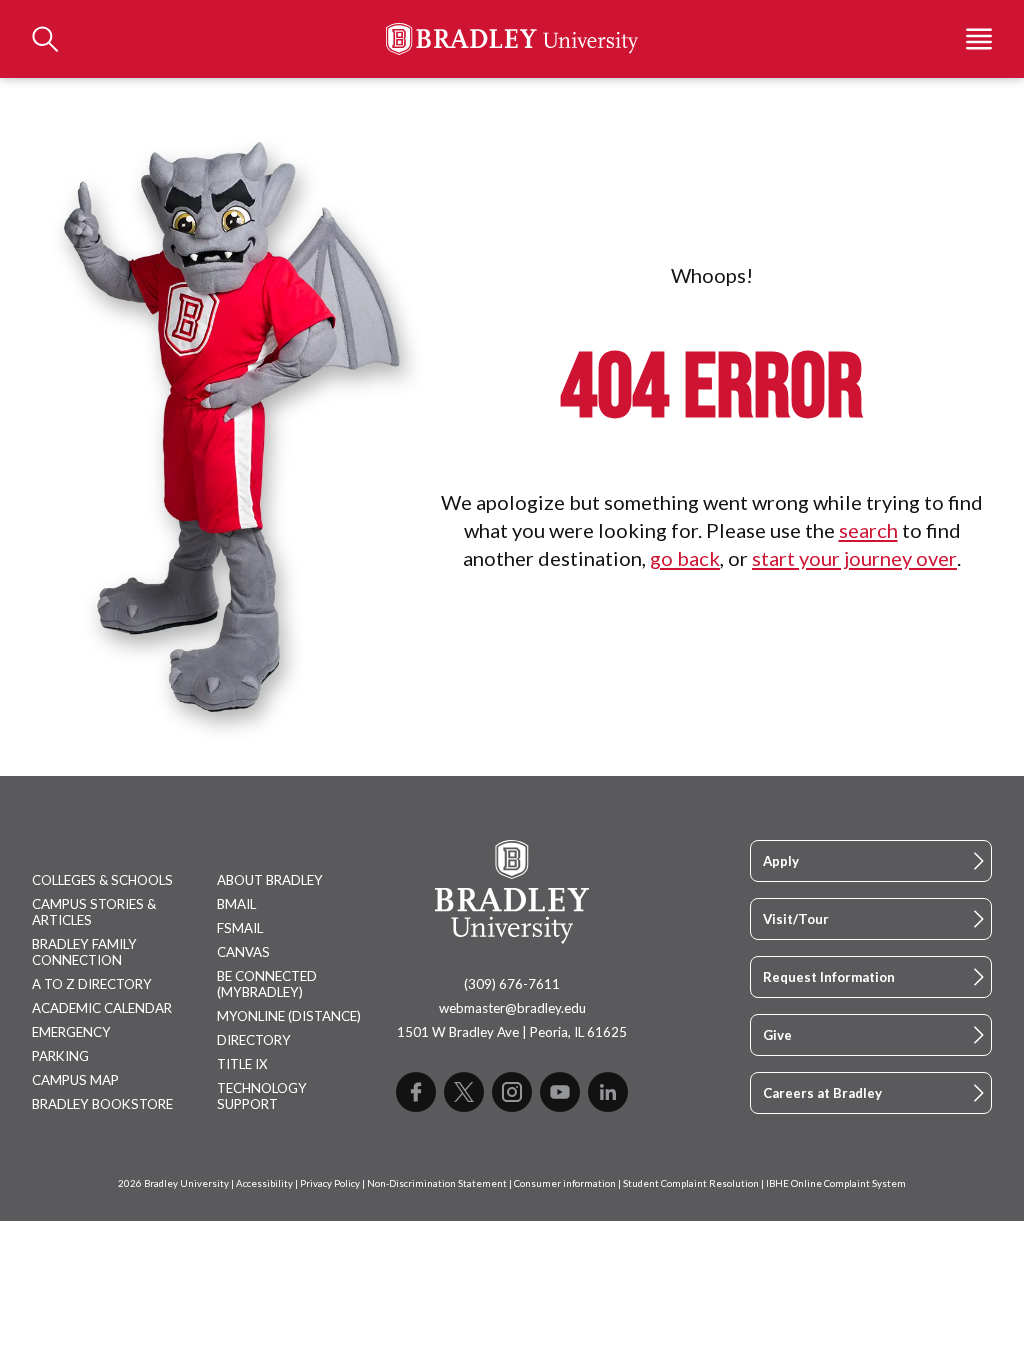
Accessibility (264, 1183)
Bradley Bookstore (102, 1104)
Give (777, 1035)
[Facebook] (416, 1092)
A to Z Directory (92, 984)
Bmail (236, 904)
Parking (60, 1056)
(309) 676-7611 (512, 984)
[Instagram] (512, 1092)
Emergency (71, 1032)
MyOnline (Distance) (289, 1016)
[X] (464, 1092)
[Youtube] (560, 1092)
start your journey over (854, 558)
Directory (254, 1040)
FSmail (240, 928)
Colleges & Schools (102, 880)
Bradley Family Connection (84, 952)
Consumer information (565, 1183)
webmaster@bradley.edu (512, 1008)
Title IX (242, 1064)
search (868, 530)
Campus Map (75, 1080)
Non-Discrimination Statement (437, 1183)
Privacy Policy (330, 1183)
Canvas (243, 952)
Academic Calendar (102, 1008)
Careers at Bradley (822, 1093)
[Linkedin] (608, 1092)
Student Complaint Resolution (691, 1183)
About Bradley (270, 880)
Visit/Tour (796, 919)
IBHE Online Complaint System (836, 1183)
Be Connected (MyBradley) (267, 984)
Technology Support (262, 1096)
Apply (781, 861)
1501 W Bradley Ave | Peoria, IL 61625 (512, 1032)
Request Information (829, 977)
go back (685, 558)
